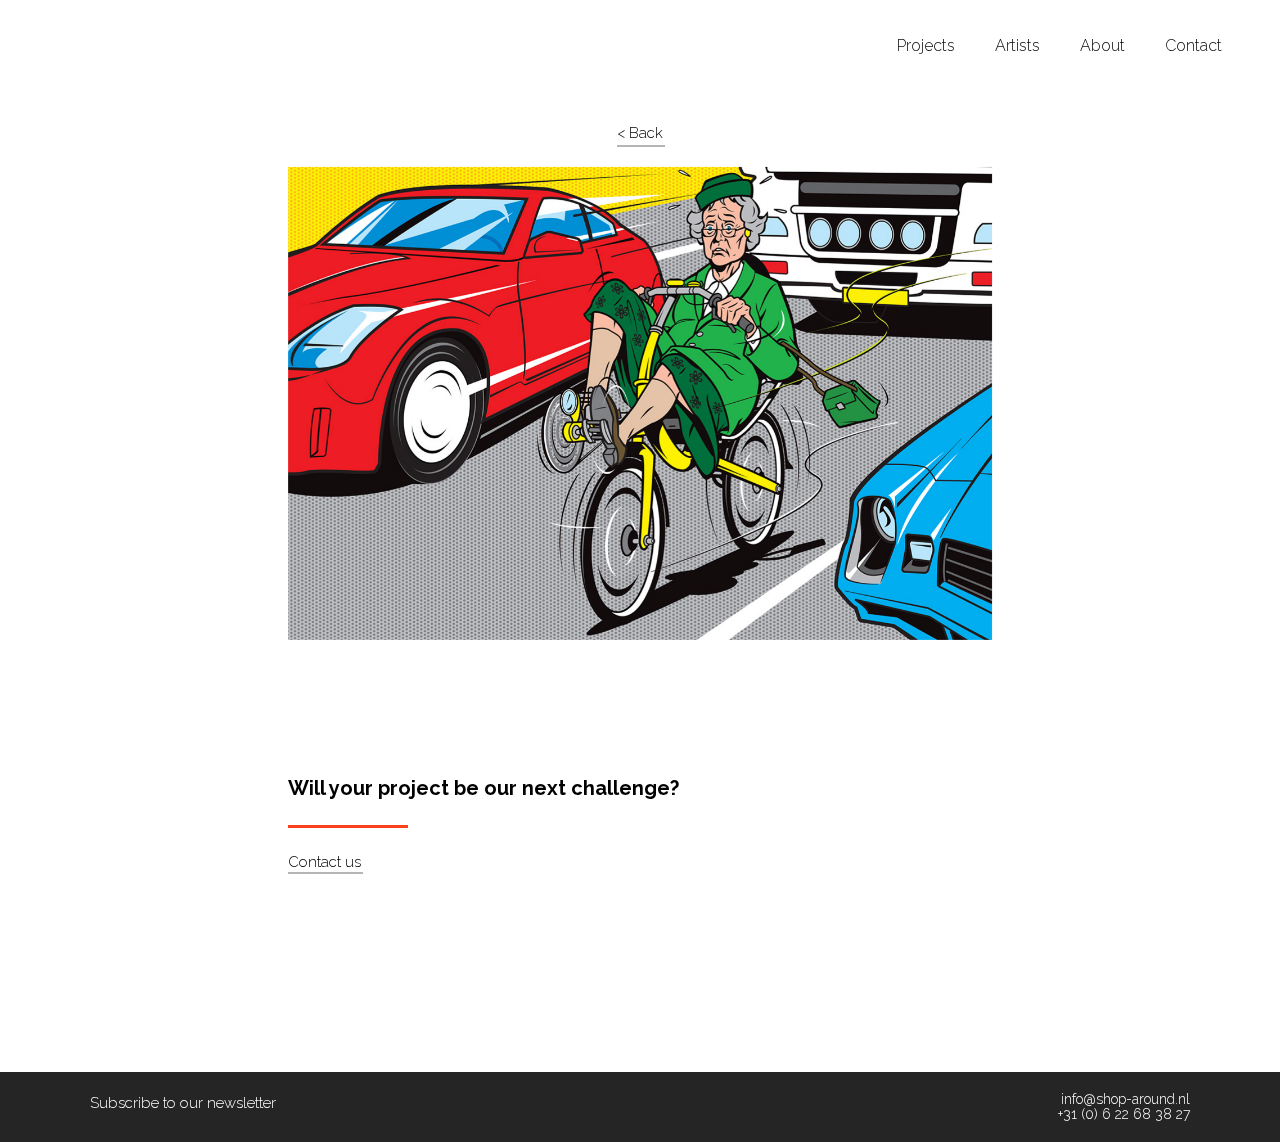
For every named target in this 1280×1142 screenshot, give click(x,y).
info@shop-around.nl (1125, 1099)
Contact (1193, 46)
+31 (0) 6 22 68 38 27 (1124, 1114)
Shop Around (92, 19)
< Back (640, 133)
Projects (926, 46)
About (1102, 46)
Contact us (324, 862)
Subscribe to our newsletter (183, 1103)
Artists (1017, 46)
